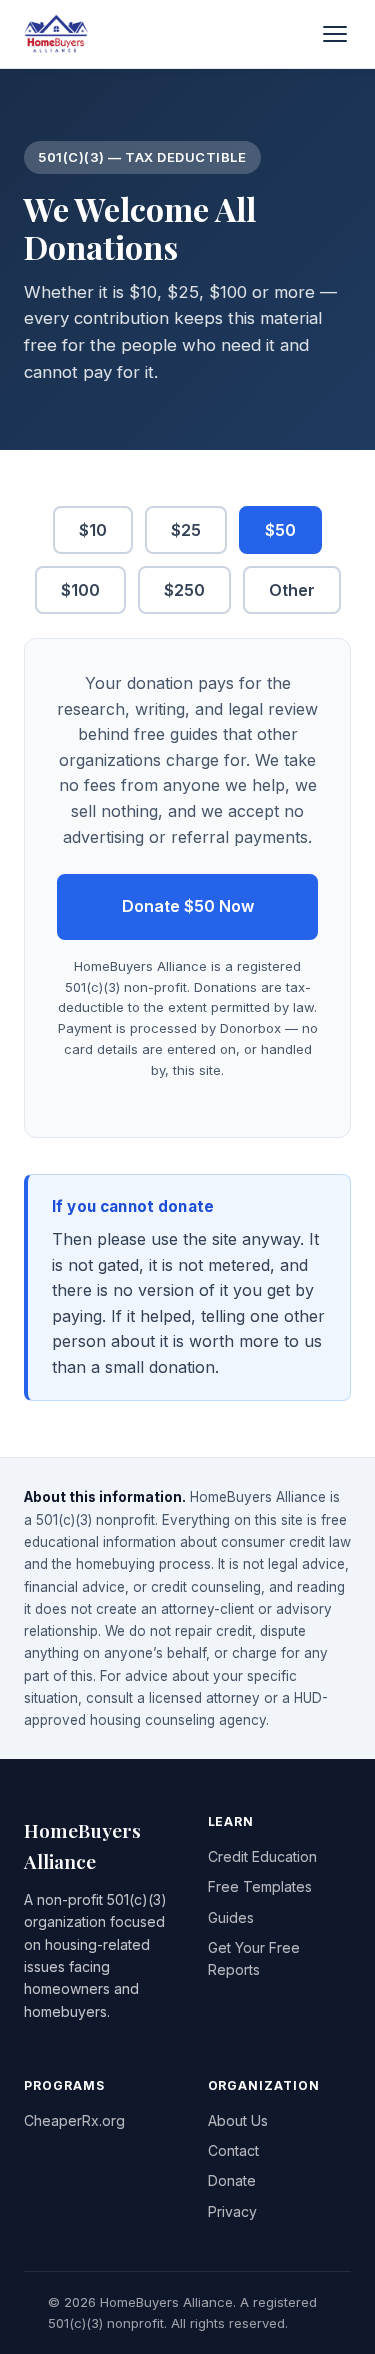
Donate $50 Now (188, 906)
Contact (233, 2150)
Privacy (232, 2211)
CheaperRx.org (74, 2120)
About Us (238, 2120)
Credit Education (262, 1856)
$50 (280, 530)
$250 (184, 590)
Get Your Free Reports (254, 1958)
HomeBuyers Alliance (82, 1845)
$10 (93, 530)
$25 (186, 530)
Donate (232, 2180)
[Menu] (335, 34)
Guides (231, 1917)
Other (292, 590)
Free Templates (260, 1886)
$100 (80, 590)
